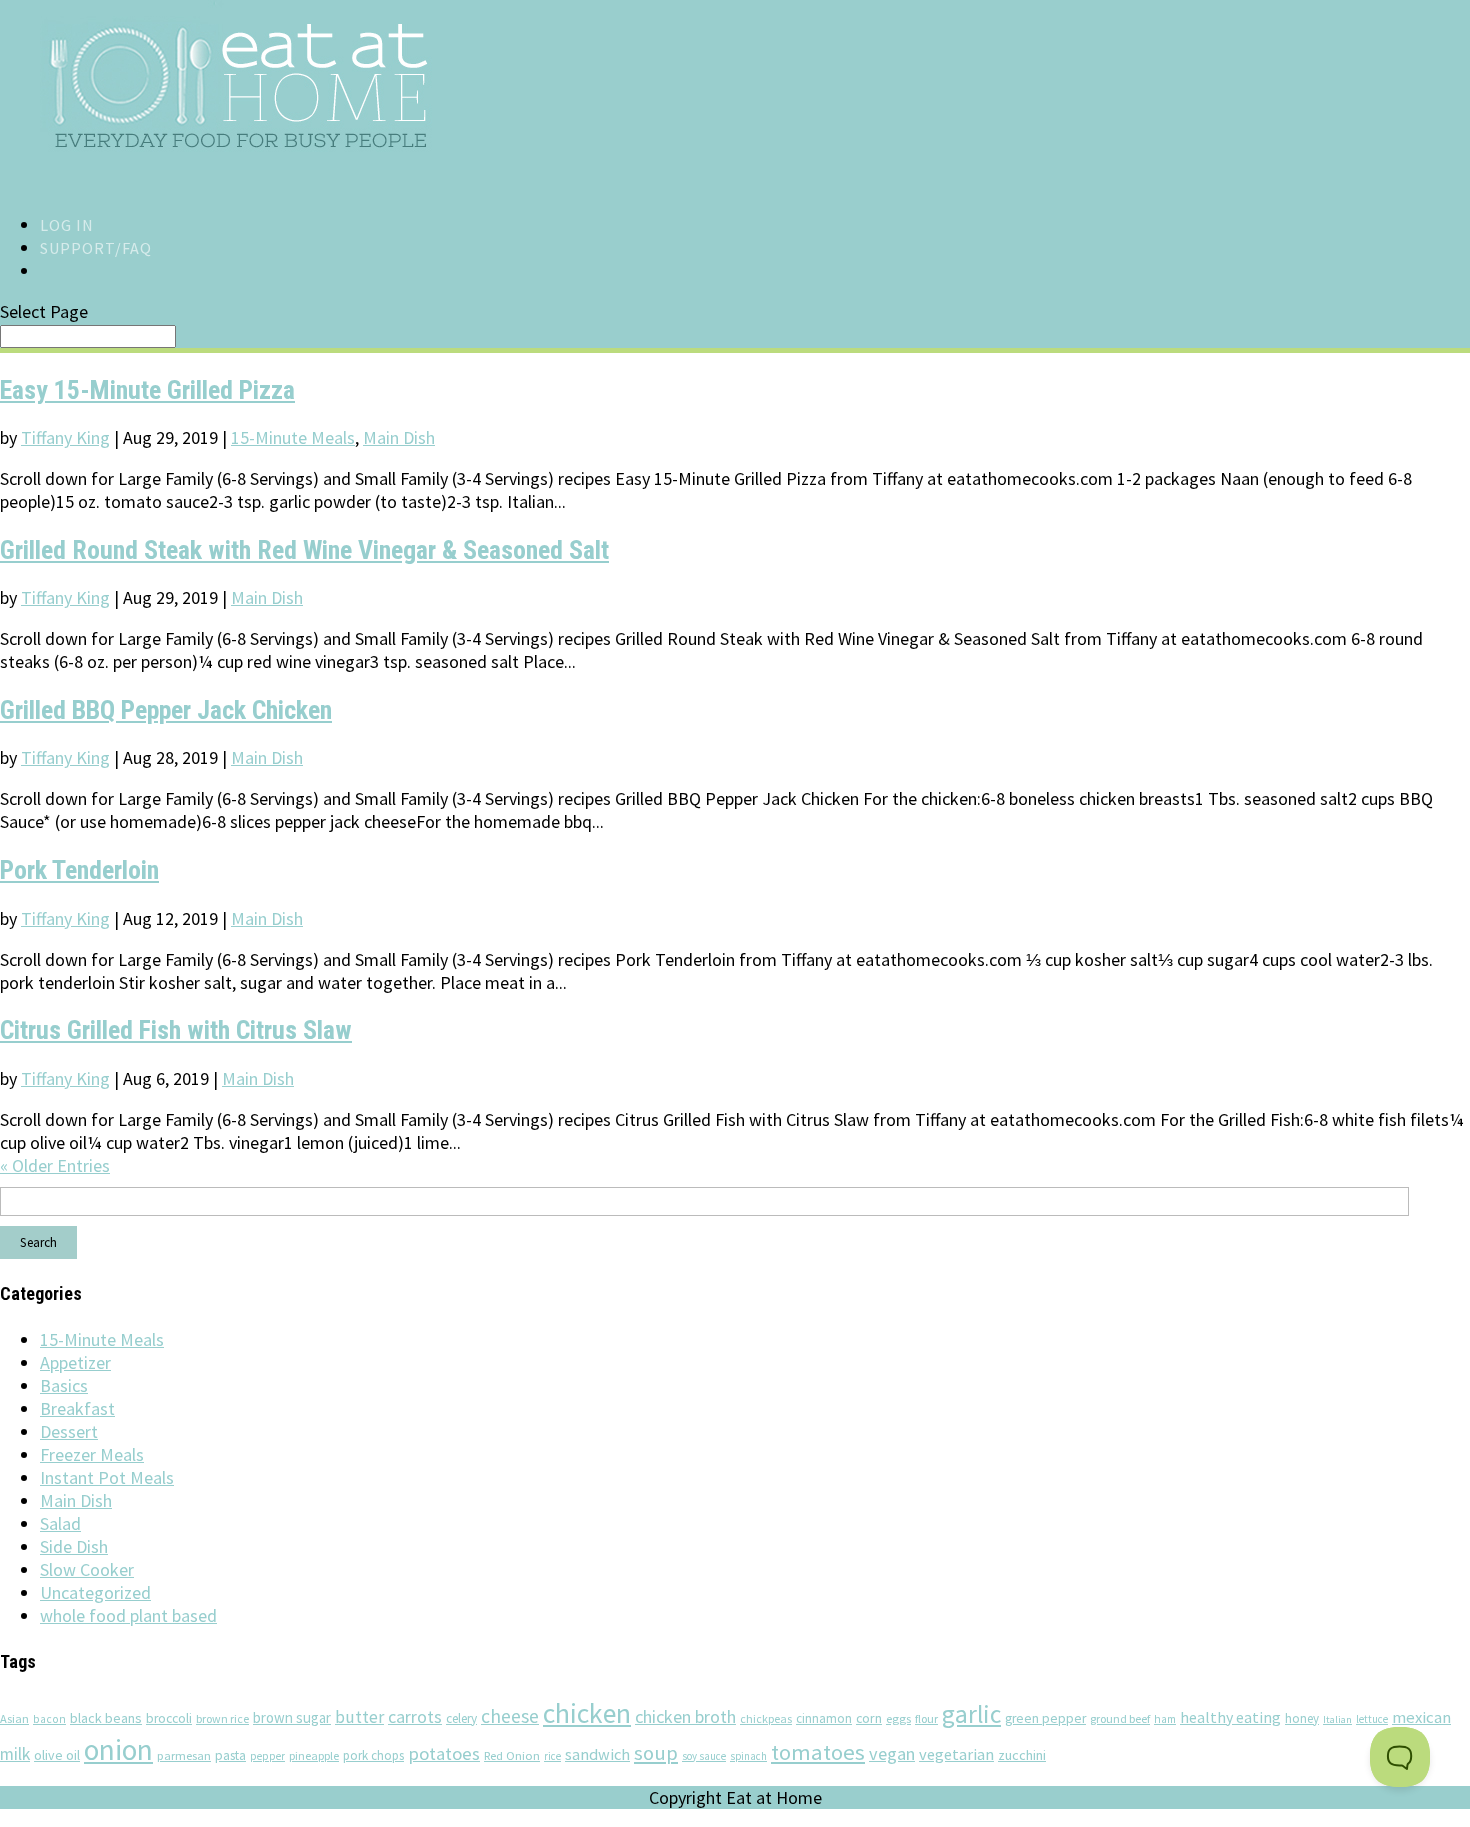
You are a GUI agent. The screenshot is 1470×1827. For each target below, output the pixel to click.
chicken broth (685, 1716)
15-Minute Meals (293, 437)
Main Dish (399, 437)
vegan (892, 1753)
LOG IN (67, 225)
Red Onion (512, 1755)
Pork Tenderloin (79, 870)
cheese (510, 1716)
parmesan (184, 1755)
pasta (230, 1755)
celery (461, 1718)
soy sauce (704, 1756)
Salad (60, 1523)
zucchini (1022, 1755)
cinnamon (824, 1718)
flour (926, 1718)
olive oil (57, 1755)
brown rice (222, 1718)
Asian (14, 1718)
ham (1165, 1719)
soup (656, 1753)
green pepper (1045, 1718)
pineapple (314, 1755)
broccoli (169, 1718)
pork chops (373, 1755)
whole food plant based (128, 1615)
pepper (267, 1756)
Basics (64, 1385)
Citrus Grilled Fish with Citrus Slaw (176, 1030)
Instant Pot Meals (107, 1477)
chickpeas (766, 1718)
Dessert (69, 1431)
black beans (106, 1718)
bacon (49, 1719)
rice (552, 1756)
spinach (748, 1756)
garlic (971, 1714)
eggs (898, 1718)
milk (15, 1754)
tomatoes (818, 1752)
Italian (1337, 1719)
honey (1302, 1718)
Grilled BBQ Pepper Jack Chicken (166, 710)
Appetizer (75, 1362)
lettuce (1372, 1719)
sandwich (597, 1754)
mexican (1421, 1717)
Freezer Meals (92, 1454)
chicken (587, 1713)
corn (869, 1718)
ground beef (1120, 1718)
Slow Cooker (87, 1569)
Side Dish (74, 1546)
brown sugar (292, 1717)
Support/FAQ (96, 248)
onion (118, 1749)
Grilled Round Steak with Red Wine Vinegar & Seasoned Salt (304, 550)
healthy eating (1230, 1717)
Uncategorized (95, 1592)
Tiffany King (65, 437)
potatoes (444, 1753)
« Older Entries (55, 1165)
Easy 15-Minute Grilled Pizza (147, 390)
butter (359, 1717)
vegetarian (956, 1754)
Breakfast (77, 1408)
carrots (415, 1717)
